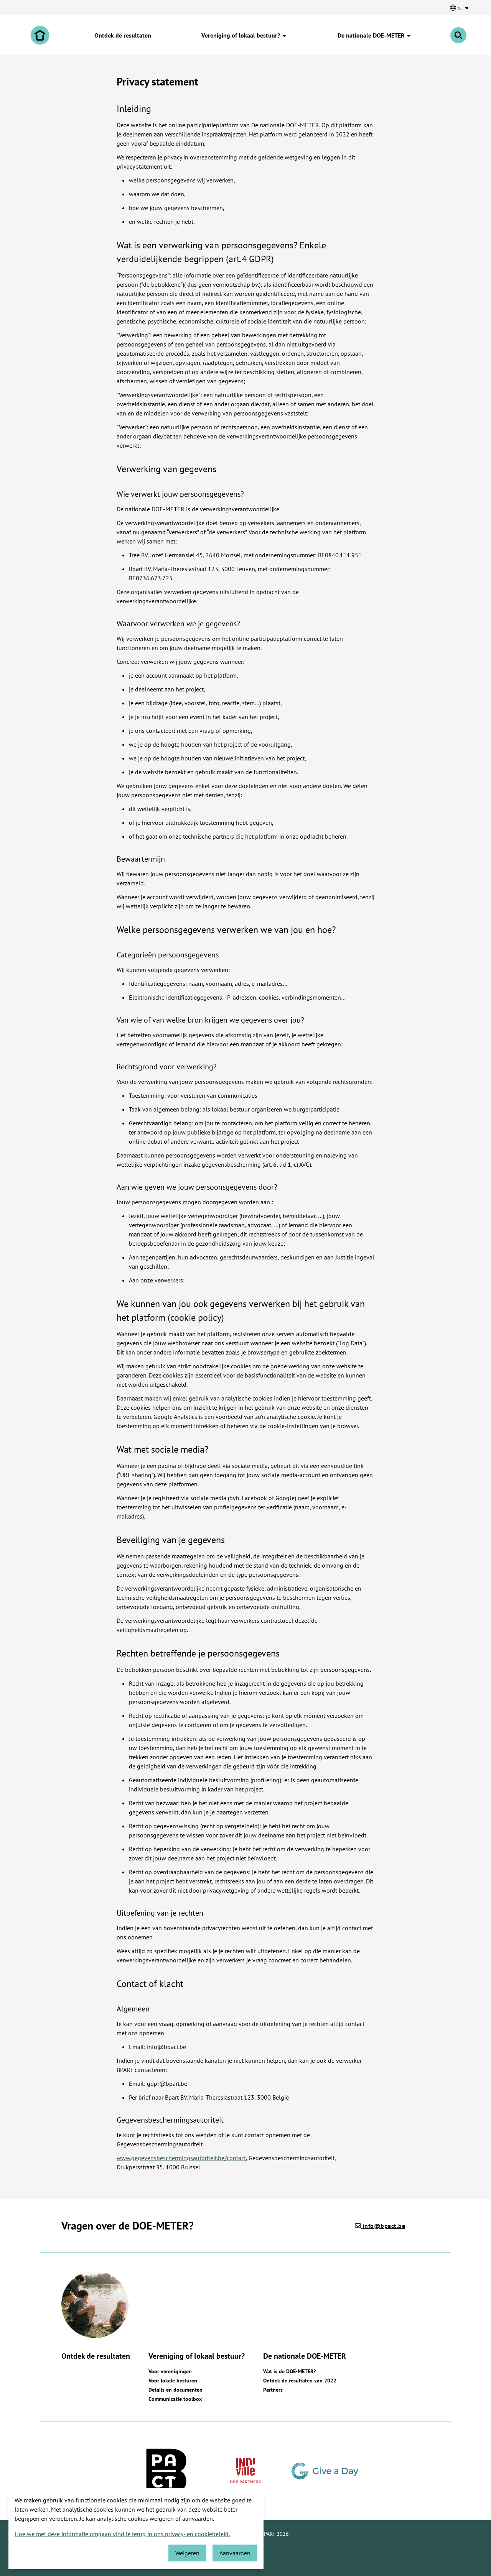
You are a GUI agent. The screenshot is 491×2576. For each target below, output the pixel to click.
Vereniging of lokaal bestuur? (241, 35)
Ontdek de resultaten (123, 35)
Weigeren (187, 2553)
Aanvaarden (235, 2553)
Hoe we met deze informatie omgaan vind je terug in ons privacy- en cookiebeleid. (122, 2534)
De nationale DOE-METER (372, 35)
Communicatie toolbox (175, 2399)
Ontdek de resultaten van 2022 (300, 2381)
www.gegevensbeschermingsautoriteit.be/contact (181, 2158)
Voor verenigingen (170, 2371)
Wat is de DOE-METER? (289, 2371)
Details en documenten (175, 2390)
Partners (273, 2390)
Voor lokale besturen (173, 2381)
